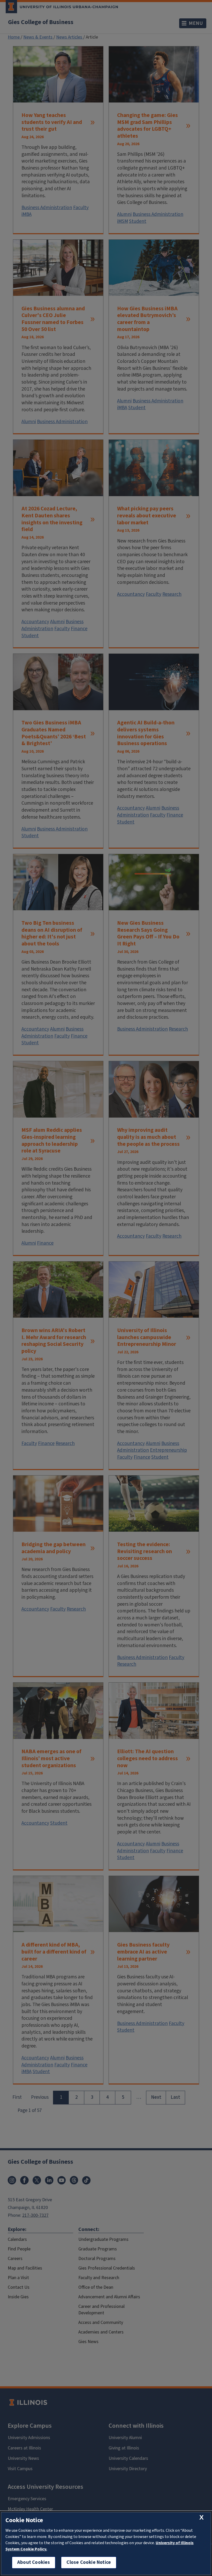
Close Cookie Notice (89, 2562)
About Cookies (34, 2562)
